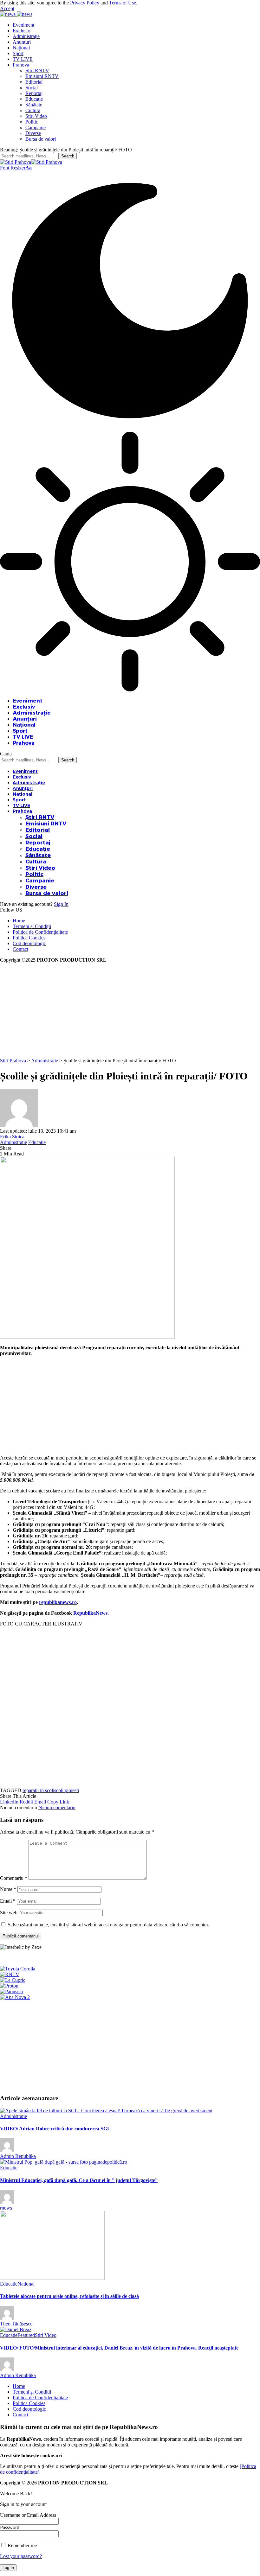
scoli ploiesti (67, 1790)
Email (8, 1901)
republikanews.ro (58, 1602)
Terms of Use (123, 3)
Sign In (61, 904)
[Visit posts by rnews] (7, 2202)
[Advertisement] (130, 1010)
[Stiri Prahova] (31, 162)
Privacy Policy (85, 3)
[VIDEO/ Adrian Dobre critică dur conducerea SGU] (106, 2111)
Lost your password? (21, 2556)
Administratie (13, 1142)
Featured (26, 2335)
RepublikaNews (90, 1613)
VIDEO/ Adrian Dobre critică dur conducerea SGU (55, 2129)
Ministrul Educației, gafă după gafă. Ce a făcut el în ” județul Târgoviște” (79, 2180)
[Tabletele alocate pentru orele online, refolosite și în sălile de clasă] (52, 2278)
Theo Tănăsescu (16, 2324)
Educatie (37, 1142)
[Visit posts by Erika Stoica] (19, 1125)
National (26, 2284)
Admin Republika (18, 2156)
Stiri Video (46, 2335)
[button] (7, 8)
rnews (6, 2208)
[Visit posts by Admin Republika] (7, 2150)
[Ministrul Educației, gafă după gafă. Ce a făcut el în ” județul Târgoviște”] (64, 2162)
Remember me (22, 2545)
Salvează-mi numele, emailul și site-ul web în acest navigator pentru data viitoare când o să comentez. (109, 1925)
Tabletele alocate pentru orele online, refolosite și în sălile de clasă (69, 2296)
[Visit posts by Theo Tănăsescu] (7, 2318)
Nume (8, 1889)
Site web (9, 1913)
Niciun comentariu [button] (57, 1807)
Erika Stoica (12, 1137)
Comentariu (14, 1878)
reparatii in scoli (38, 1790)
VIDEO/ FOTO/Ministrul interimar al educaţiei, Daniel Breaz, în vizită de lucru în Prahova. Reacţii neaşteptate (119, 2348)
